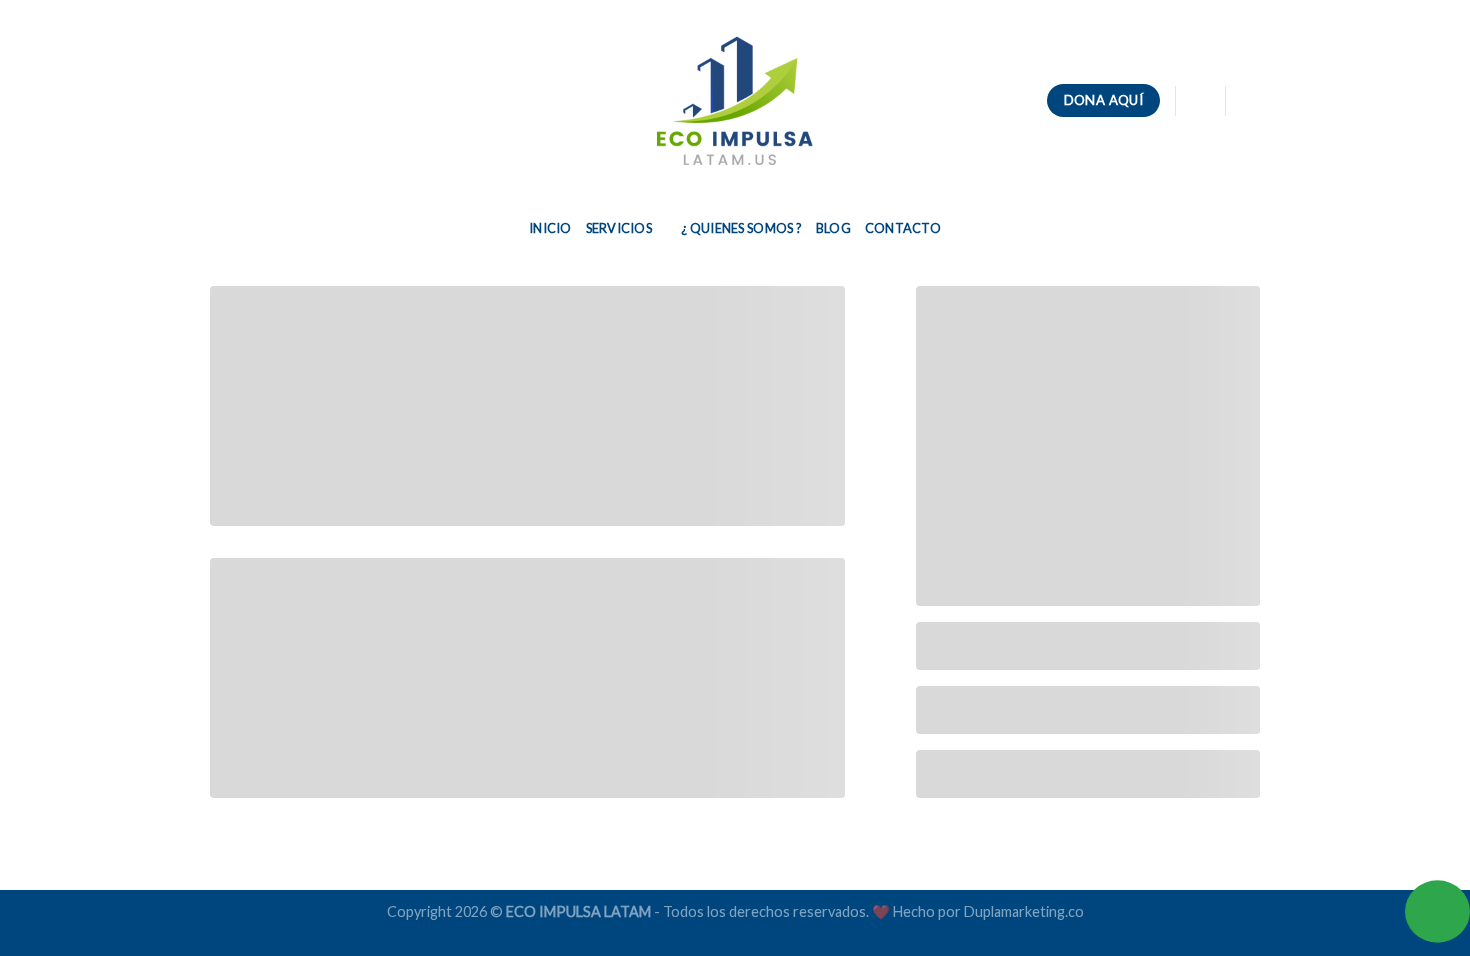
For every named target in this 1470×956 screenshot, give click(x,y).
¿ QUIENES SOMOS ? (741, 228)
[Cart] (1200, 101)
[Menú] (222, 100)
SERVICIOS (619, 228)
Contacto (903, 228)
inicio (550, 228)
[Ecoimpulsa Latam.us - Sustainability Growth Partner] (735, 101)
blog (833, 228)
